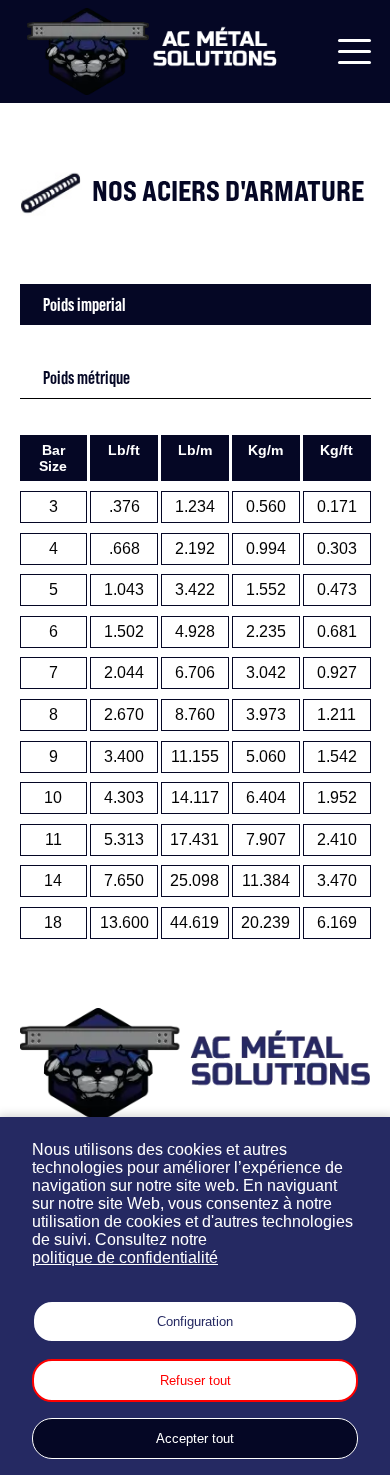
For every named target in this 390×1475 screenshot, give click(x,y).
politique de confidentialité (125, 1257)
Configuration (195, 1321)
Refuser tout (195, 1380)
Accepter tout (195, 1438)
